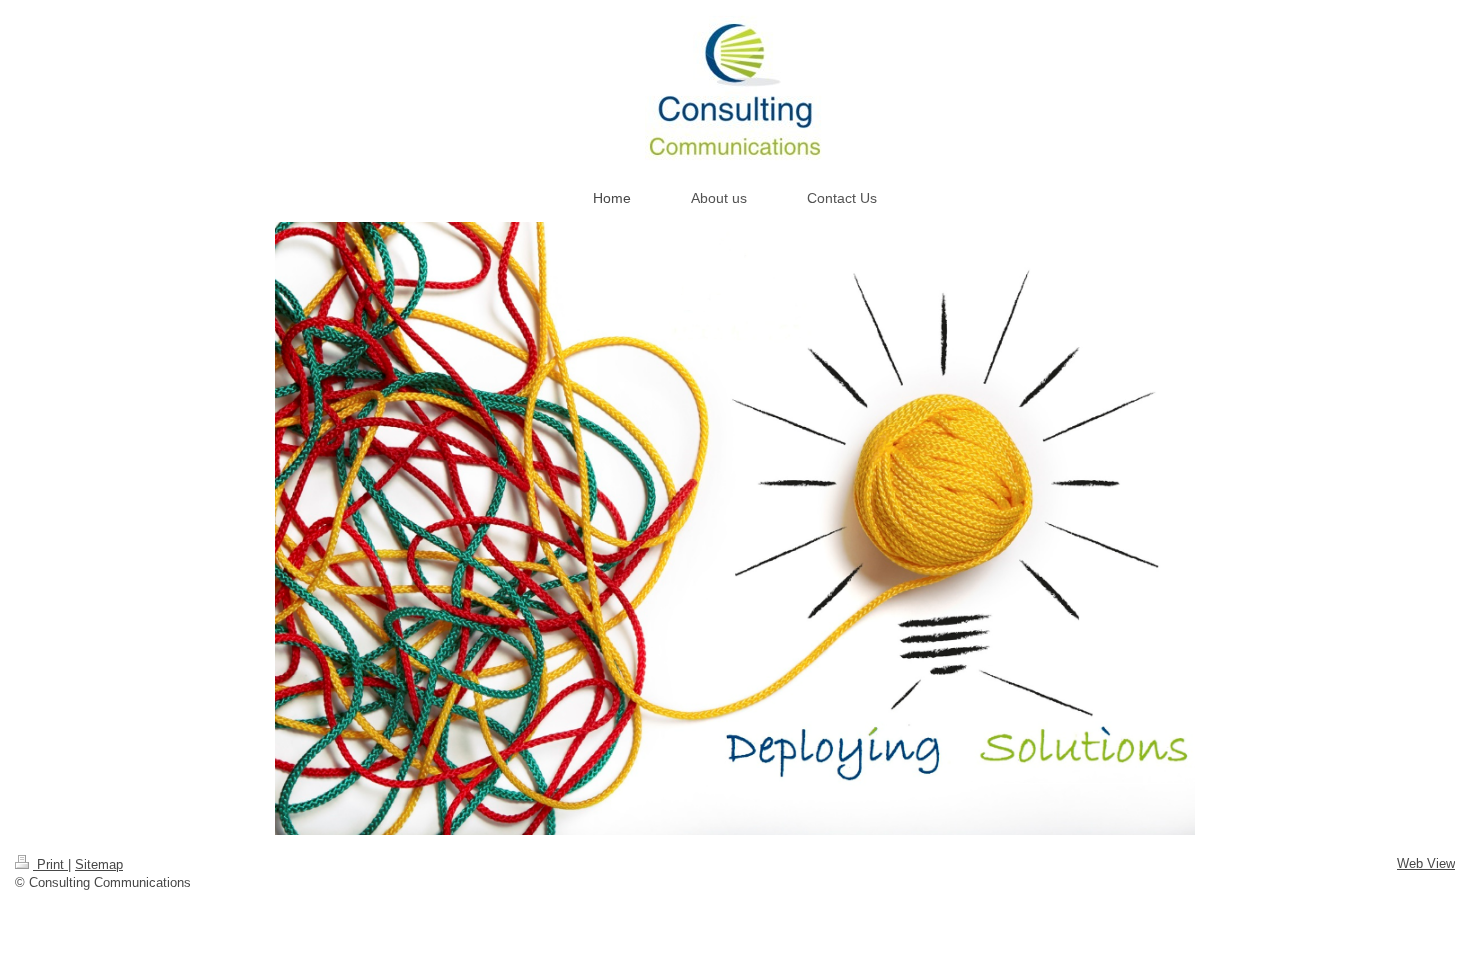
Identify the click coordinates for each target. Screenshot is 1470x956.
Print (50, 864)
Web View (1426, 863)
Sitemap (99, 864)
